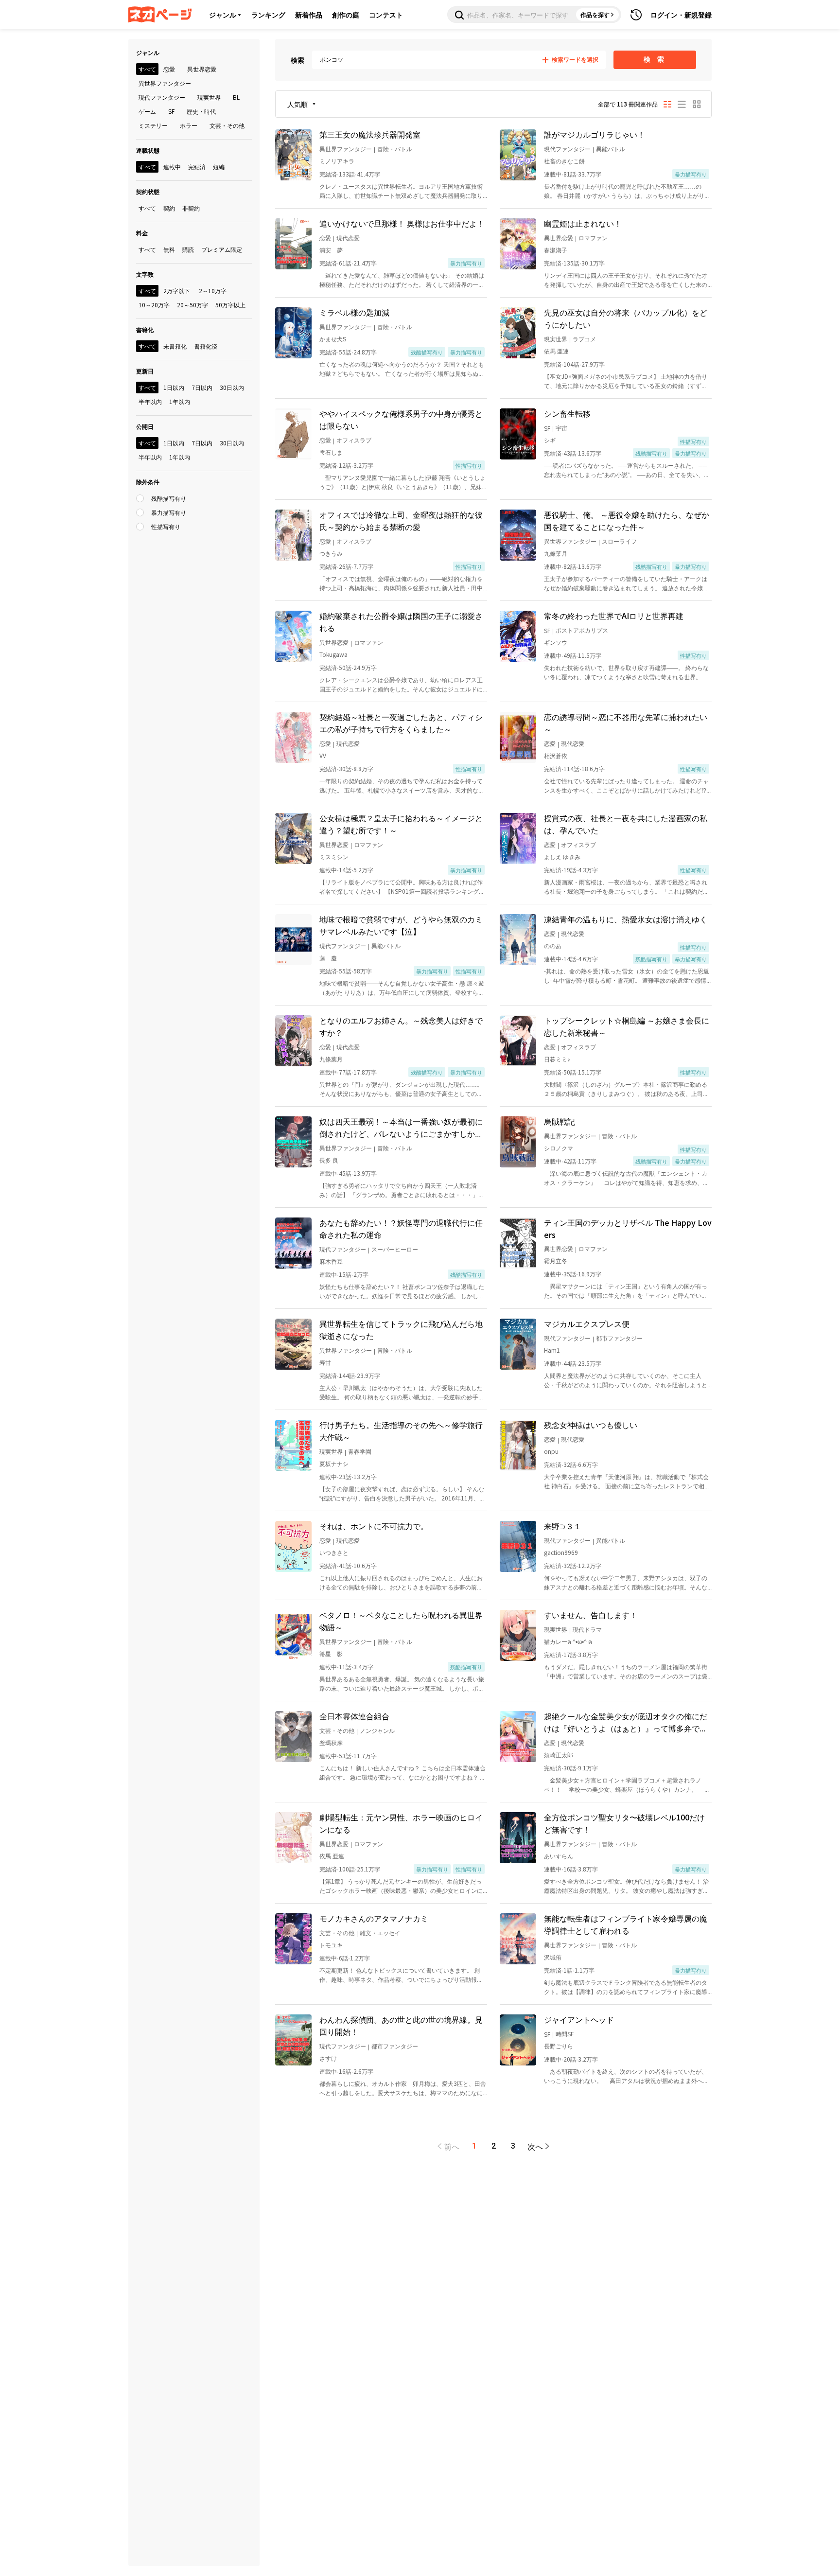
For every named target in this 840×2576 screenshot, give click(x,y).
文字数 (145, 274)
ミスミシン (334, 856)
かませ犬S (333, 339)
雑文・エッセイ (380, 1932)
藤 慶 (328, 958)
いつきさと (334, 1552)
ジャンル (223, 15)
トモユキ (331, 1945)
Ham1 (552, 1350)
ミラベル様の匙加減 (354, 312)
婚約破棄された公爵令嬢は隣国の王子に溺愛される (401, 622)
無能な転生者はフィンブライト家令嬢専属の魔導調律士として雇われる (626, 1924)
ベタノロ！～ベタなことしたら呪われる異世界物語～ (401, 1621)
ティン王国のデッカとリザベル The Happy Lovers (628, 1228)
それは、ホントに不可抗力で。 (374, 1526)
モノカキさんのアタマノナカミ (374, 1918)
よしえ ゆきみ (562, 856)
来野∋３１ (563, 1526)
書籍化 (145, 329)
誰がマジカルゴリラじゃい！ (595, 134)
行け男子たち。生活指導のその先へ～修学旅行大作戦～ (401, 1431)
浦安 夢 (331, 250)
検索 (297, 60)
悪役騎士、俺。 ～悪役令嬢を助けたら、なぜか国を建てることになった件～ (627, 520)
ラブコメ (584, 339)
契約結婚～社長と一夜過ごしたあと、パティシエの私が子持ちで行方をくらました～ (401, 723)
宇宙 (561, 428)
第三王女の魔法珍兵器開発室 (370, 134)
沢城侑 (553, 1957)
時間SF (565, 2034)
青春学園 (360, 1451)
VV (323, 755)
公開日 (145, 426)
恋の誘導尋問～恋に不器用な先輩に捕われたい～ (626, 723)
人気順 (297, 104)
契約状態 (148, 191)
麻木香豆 (331, 1261)
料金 (142, 233)
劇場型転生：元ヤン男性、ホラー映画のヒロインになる (401, 1823)
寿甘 (325, 1362)
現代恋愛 (348, 238)
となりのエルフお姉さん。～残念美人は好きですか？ (401, 1026)
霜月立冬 (556, 1261)
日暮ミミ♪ (557, 1059)
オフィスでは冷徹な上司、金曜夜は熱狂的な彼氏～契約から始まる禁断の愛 (401, 520)
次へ (535, 2146)
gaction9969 (561, 1552)
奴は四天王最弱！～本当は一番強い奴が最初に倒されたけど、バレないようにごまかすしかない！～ (401, 1128)
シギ (550, 440)
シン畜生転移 (567, 413)
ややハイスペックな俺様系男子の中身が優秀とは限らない (401, 419)
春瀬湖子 (556, 250)
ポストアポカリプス (582, 630)
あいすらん (559, 1856)
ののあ (553, 945)
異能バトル (611, 149)
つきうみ (331, 553)
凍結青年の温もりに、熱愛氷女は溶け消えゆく (626, 919)
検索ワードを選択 (575, 60)
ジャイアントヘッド (579, 2019)
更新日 (145, 371)
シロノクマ (559, 1148)
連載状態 (148, 150)
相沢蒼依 (556, 755)
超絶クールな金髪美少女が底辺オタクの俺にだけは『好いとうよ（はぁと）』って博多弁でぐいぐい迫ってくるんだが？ (626, 1722)
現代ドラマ (587, 1629)
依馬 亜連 (556, 351)
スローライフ (619, 541)
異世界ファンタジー (346, 149)
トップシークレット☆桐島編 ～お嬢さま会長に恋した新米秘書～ (627, 1026)
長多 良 (329, 1160)
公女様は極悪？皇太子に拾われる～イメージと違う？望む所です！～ (401, 824)
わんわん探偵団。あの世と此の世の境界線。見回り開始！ (401, 2025)
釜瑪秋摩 (331, 1742)
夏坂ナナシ (334, 1463)
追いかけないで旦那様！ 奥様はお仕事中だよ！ (402, 223)
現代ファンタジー (567, 149)
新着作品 (309, 15)
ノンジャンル (377, 1730)
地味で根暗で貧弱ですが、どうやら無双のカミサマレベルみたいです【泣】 (401, 925)
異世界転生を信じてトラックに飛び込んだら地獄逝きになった (401, 1330)
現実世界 (556, 339)
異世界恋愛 (559, 238)
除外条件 (148, 482)
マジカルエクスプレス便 (587, 1323)
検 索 (655, 59)
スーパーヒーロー (395, 1249)
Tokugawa (333, 654)
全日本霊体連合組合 (354, 1716)
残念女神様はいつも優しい (591, 1425)
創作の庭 (346, 15)
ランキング (268, 15)
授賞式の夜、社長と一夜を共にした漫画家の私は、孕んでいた (626, 824)
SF (547, 428)
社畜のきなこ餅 (564, 161)
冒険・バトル (395, 149)
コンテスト (386, 15)
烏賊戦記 (560, 1121)
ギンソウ (556, 642)
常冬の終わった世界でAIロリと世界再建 (614, 616)
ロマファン (593, 238)
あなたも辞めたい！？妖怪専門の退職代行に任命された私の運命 (401, 1228)
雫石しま (331, 452)
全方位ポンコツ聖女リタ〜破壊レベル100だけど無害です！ (624, 1823)
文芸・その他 (337, 1730)
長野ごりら (559, 2046)
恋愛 (325, 238)
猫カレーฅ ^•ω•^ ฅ (568, 1641)
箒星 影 (331, 1653)
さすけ (328, 2058)
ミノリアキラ (337, 161)
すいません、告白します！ (591, 1615)
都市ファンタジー (619, 1338)
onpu (551, 1451)
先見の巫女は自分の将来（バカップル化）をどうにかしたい (626, 318)
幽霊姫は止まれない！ (583, 223)
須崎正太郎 (559, 1755)
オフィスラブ (354, 440)
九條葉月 (556, 553)
